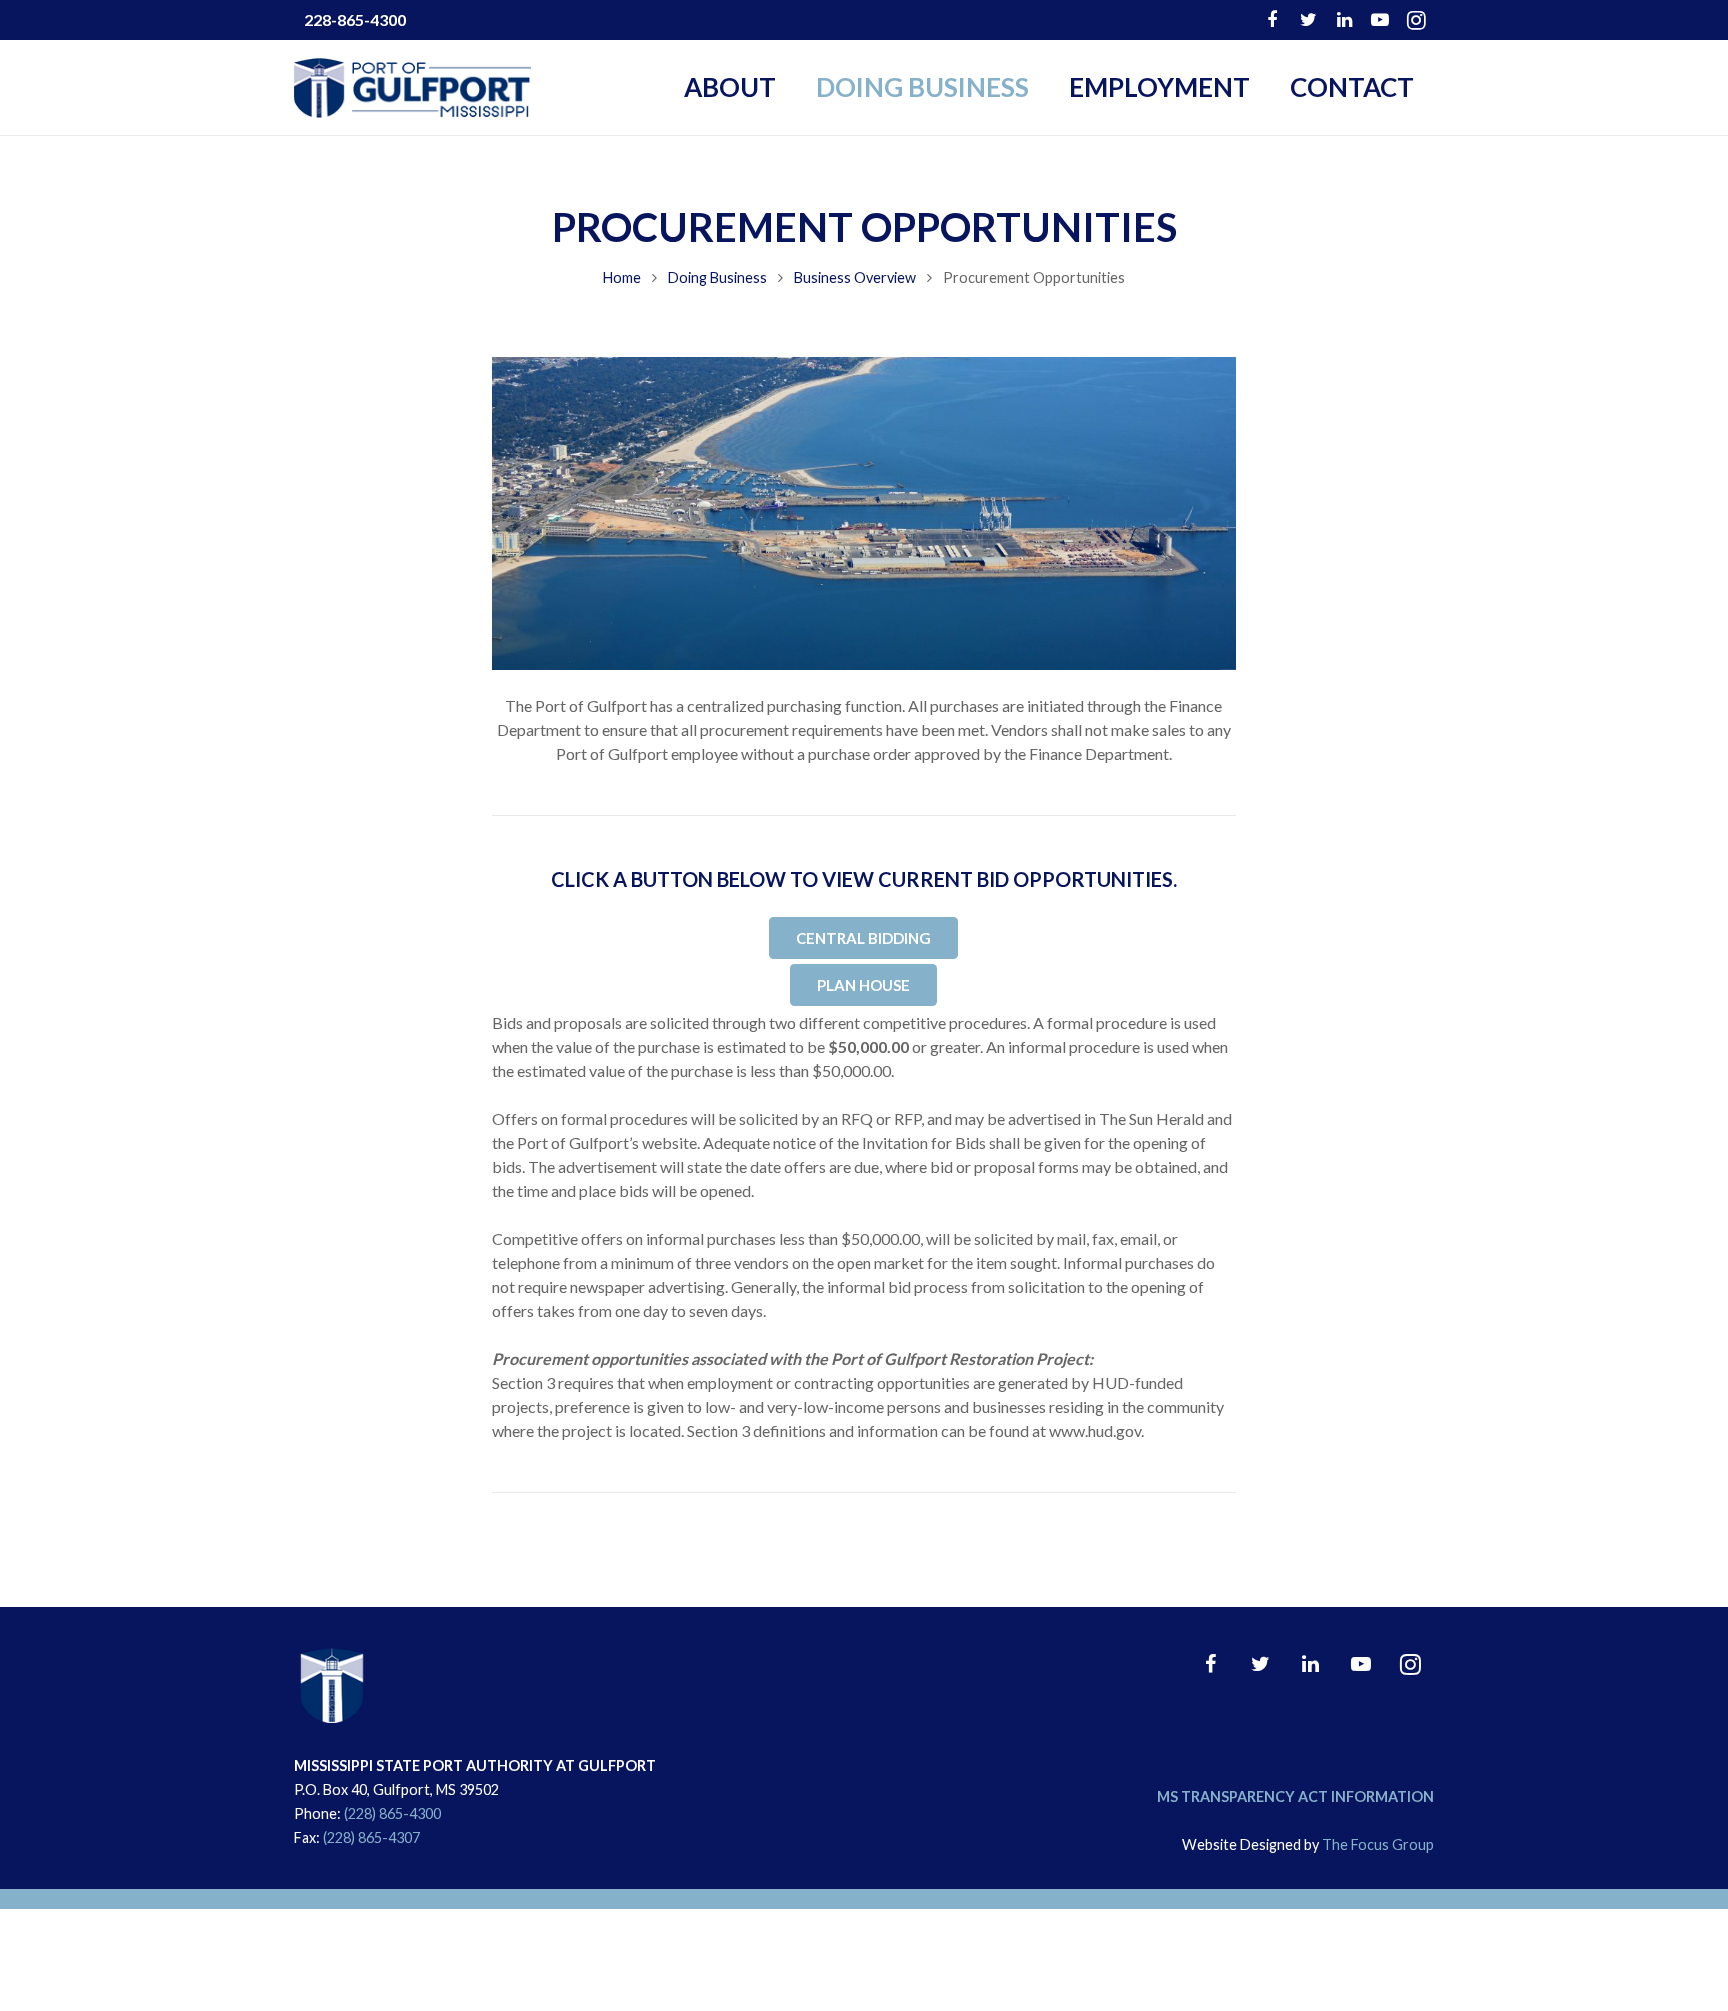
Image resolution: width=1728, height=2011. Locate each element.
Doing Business (717, 277)
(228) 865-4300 (392, 1813)
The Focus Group (1378, 1844)
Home (622, 277)
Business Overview (855, 277)
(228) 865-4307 (371, 1837)
